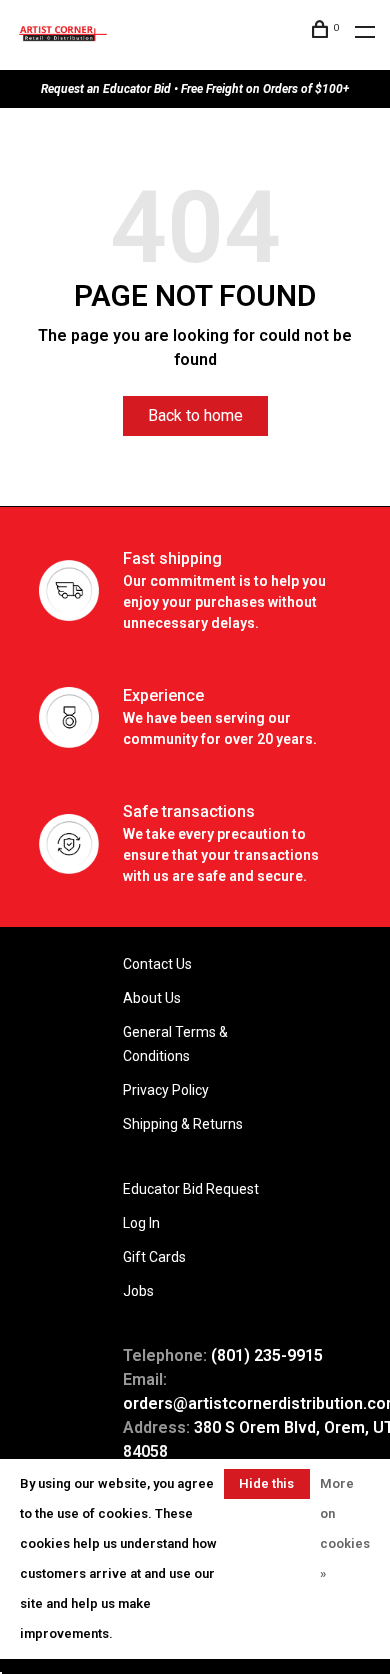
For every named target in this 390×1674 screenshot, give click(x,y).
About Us (152, 998)
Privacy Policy (166, 1090)
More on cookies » (345, 1528)
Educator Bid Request (191, 1189)
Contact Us (157, 964)
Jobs (138, 1291)
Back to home (195, 415)
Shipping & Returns (183, 1124)
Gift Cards (154, 1257)
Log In (141, 1223)
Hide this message (267, 1487)
